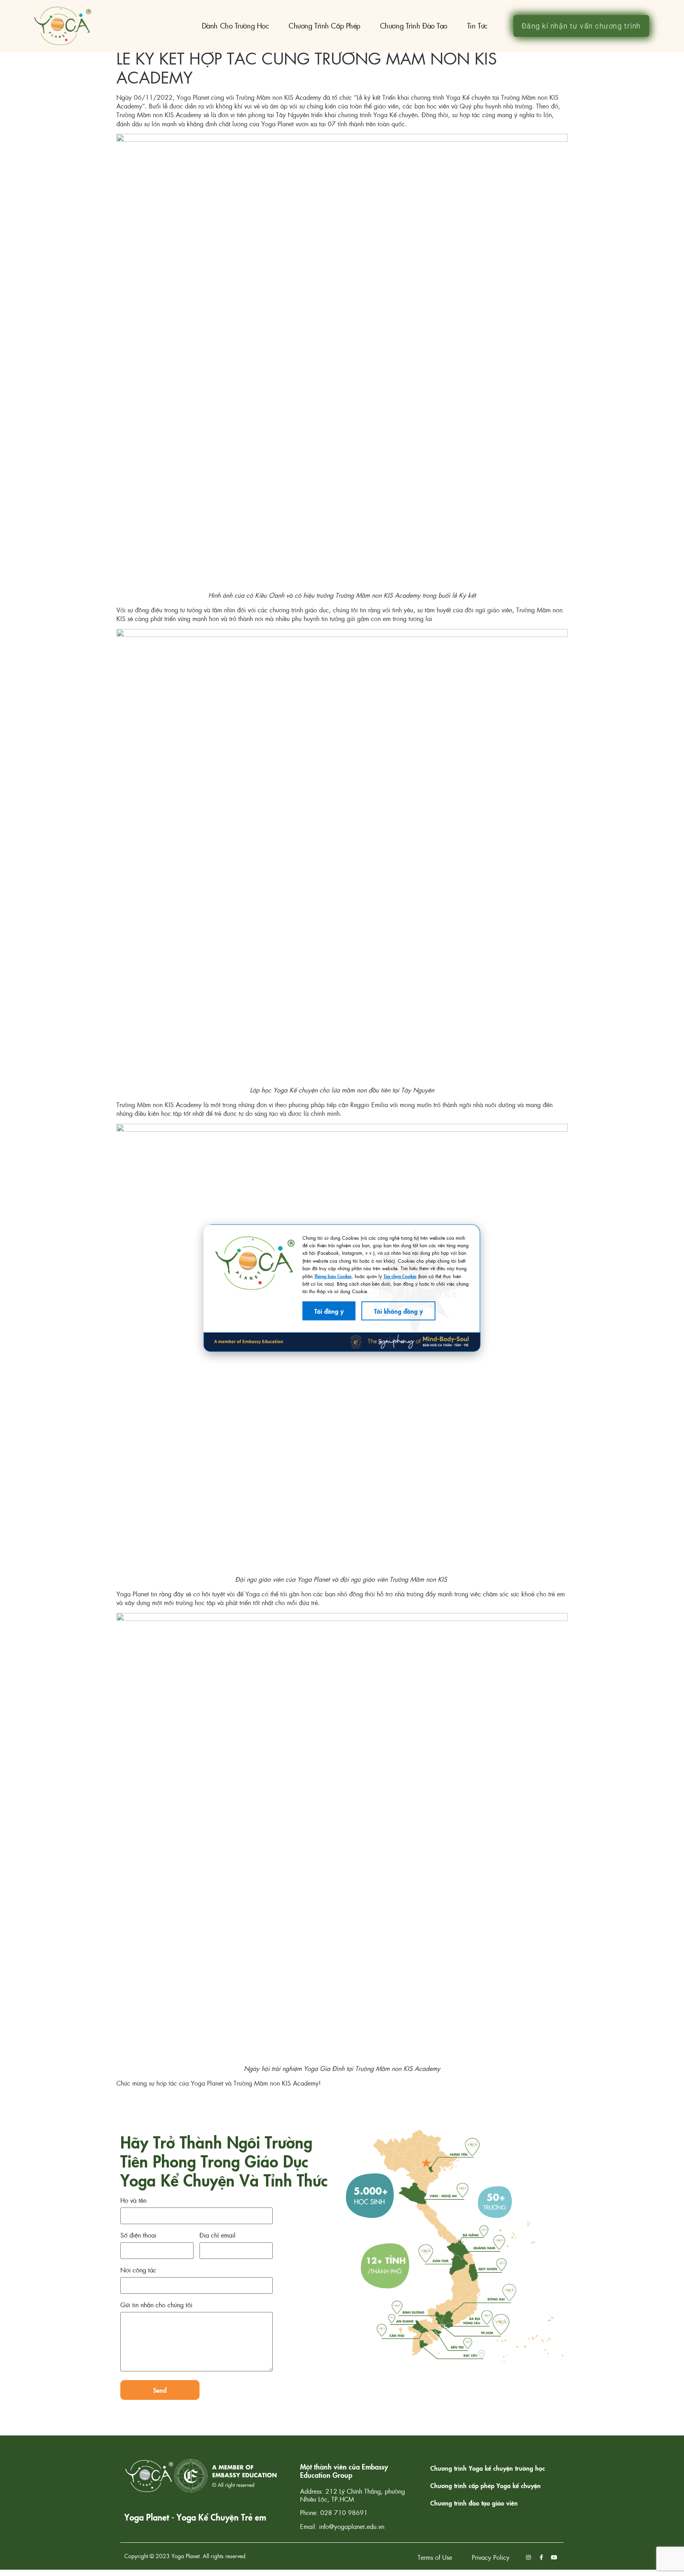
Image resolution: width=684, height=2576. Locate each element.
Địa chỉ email (218, 2236)
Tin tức (477, 26)
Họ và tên (133, 2201)
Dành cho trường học (235, 26)
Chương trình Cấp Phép (324, 26)
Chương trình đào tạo (414, 26)
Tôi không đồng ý (398, 1311)
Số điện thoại (138, 2236)
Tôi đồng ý (329, 1311)
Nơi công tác (138, 2271)
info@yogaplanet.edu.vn (352, 2526)
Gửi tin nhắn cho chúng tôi (156, 2305)
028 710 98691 (344, 2512)
